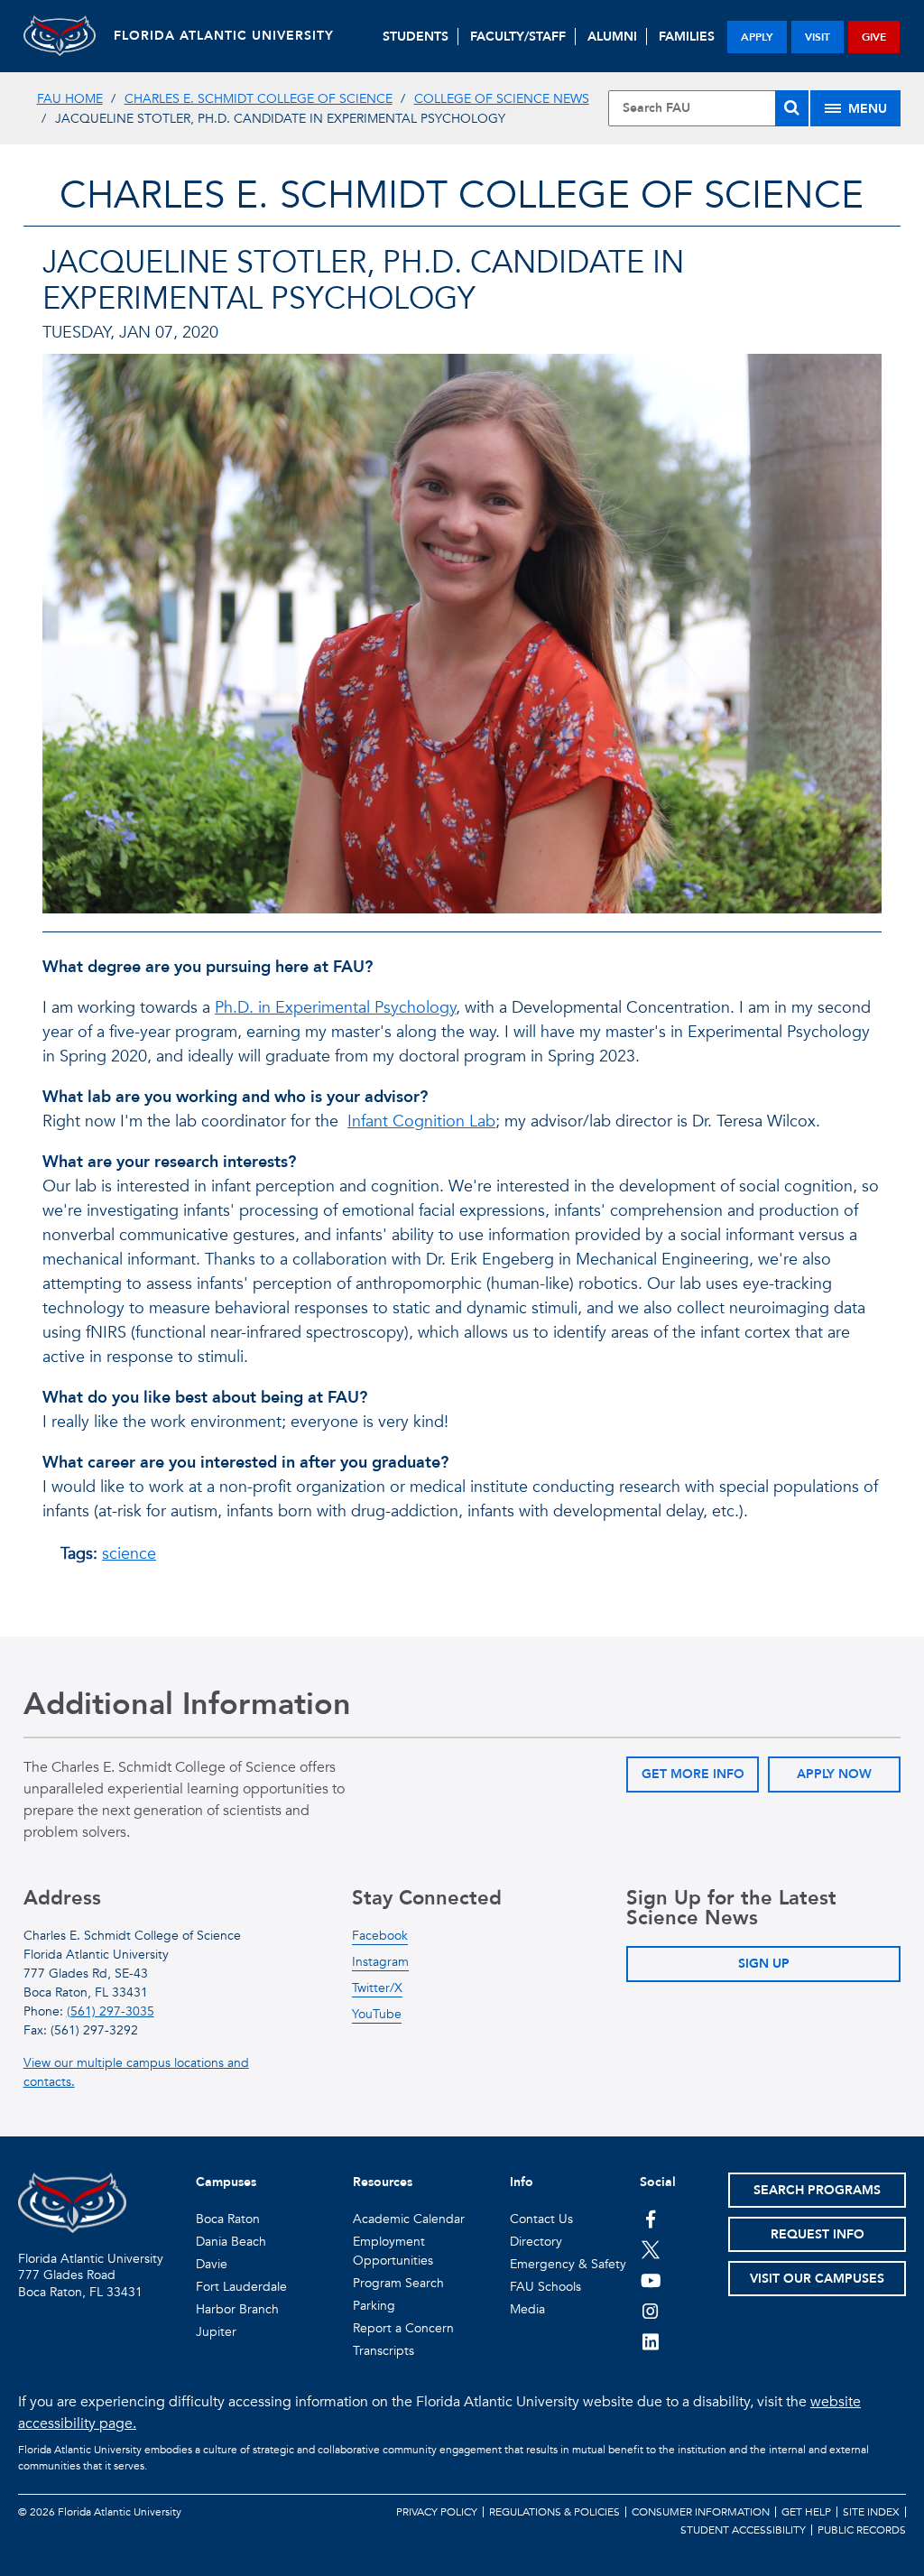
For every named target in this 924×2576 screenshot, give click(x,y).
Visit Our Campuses (817, 2279)
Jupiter (216, 2332)
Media (527, 2309)
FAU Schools (545, 2287)
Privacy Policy (437, 2512)
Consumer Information (701, 2512)
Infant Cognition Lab (421, 1121)
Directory (536, 2242)
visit (818, 37)
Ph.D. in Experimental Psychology (335, 1008)
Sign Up (764, 1964)
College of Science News (502, 99)
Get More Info (693, 1774)
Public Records (862, 2530)
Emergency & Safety (568, 2264)
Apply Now (834, 1774)
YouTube (377, 2014)
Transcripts (383, 2351)
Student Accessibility (743, 2530)
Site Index (871, 2512)
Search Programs (817, 2190)
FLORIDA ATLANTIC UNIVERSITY (224, 36)
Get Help (806, 2512)
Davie (212, 2264)
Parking (374, 2306)
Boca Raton (228, 2219)
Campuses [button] (226, 2182)
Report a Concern (403, 2328)
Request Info (818, 2234)
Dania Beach (231, 2242)
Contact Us (541, 2219)
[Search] (792, 108)
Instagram (380, 1962)
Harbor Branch (237, 2309)
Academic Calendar (409, 2219)
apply (757, 37)
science (129, 1554)
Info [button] (522, 2182)
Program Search (398, 2283)
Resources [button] (383, 2182)
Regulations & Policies (554, 2512)
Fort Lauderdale (241, 2287)
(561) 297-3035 (111, 2011)
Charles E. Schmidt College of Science (259, 99)
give (874, 37)
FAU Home (70, 99)
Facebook (380, 1936)
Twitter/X (377, 1988)
